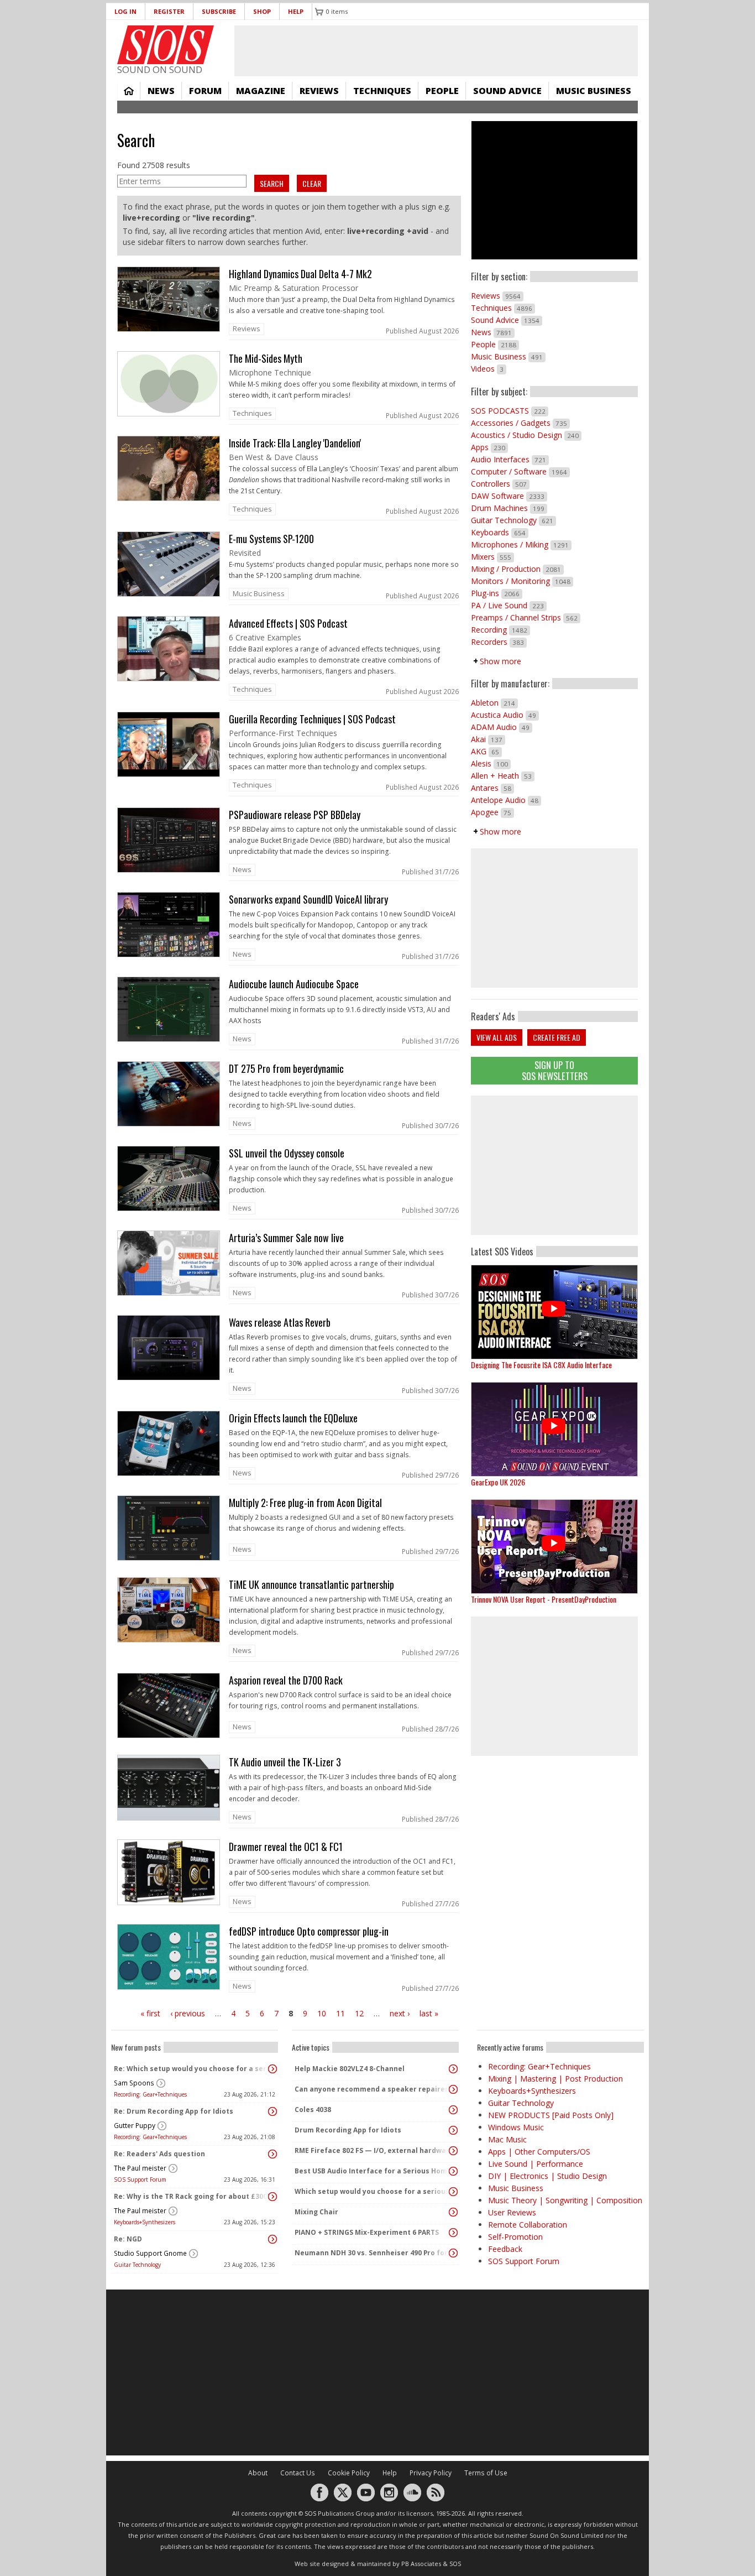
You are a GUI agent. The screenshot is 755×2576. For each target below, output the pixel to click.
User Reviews (512, 2212)
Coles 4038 (313, 2110)
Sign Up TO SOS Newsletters (555, 1070)
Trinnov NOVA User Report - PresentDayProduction (544, 1599)
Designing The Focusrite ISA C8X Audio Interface (541, 1365)
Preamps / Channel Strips (526, 617)
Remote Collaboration (528, 2225)
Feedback (505, 2249)
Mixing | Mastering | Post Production (555, 2079)
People (442, 91)
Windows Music (516, 2127)
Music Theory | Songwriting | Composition (565, 2200)
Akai (488, 739)
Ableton (494, 703)
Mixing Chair (316, 2212)
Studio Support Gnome (150, 2253)
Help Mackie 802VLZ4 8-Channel (350, 2069)
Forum (205, 91)
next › (400, 2013)
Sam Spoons (134, 2083)
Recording (500, 630)
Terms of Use (486, 2473)
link (289, 303)
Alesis (491, 763)
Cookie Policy (349, 2473)
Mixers (492, 557)
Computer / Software (520, 471)
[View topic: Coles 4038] (453, 2110)
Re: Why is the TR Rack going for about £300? (192, 2196)
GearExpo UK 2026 (498, 1482)
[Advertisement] (554, 1165)
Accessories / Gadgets (520, 423)
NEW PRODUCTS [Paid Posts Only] (551, 2115)
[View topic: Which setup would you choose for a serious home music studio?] (453, 2192)
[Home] (166, 45)
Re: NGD (128, 2239)
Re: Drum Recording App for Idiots (174, 2111)
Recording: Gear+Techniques (150, 2094)
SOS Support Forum (140, 2179)
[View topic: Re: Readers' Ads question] (272, 2154)
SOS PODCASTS (510, 411)
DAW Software (509, 496)
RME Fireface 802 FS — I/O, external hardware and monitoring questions (373, 2150)
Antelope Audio (506, 800)
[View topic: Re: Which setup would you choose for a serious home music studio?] (272, 2069)
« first (150, 2013)
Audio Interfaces (510, 459)
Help (296, 11)
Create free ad (557, 1037)
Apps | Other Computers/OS (539, 2152)
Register (169, 11)
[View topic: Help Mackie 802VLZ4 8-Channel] (453, 2069)
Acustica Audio (505, 715)
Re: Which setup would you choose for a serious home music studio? (192, 2069)
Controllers (500, 484)
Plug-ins (497, 593)
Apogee (492, 812)
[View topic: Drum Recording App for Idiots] (453, 2130)
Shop (262, 11)
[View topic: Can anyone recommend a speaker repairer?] (453, 2089)
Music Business (594, 91)
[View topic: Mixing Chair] (453, 2212)
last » (429, 2013)
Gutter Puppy (135, 2126)
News (161, 91)
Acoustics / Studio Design (526, 435)
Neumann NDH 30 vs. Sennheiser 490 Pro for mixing (373, 2253)
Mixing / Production (517, 569)
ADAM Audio (502, 727)
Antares (492, 788)
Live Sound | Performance (536, 2164)
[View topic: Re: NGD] (272, 2239)
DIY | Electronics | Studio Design (547, 2176)
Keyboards (500, 532)
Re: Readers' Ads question (159, 2154)
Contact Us (298, 2473)
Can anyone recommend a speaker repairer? (373, 2089)
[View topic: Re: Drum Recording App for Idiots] (272, 2111)
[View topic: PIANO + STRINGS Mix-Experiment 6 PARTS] (453, 2233)
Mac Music (507, 2139)
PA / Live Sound (509, 605)
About (258, 2473)
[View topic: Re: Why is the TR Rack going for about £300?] (272, 2197)
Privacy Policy (431, 2473)
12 (359, 2013)
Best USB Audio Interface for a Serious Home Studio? (373, 2171)
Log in (125, 11)
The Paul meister (140, 2168)
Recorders (499, 642)
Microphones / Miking (521, 544)
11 (340, 2013)
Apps (489, 447)
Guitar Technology (513, 520)
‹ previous (188, 2013)
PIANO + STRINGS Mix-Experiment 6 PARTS (367, 2232)
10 (322, 2013)
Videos (489, 369)
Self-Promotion (515, 2237)
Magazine (261, 91)
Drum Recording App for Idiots (348, 2130)
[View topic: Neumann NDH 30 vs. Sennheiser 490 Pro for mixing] (453, 2253)
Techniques (382, 91)
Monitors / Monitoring (522, 581)
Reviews (319, 91)
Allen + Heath (503, 776)
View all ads (497, 1037)
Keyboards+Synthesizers (145, 2222)
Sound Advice (507, 91)
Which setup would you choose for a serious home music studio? (373, 2191)
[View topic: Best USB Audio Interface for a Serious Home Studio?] (453, 2171)
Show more (500, 661)
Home (129, 91)
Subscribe (219, 11)
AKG (486, 751)
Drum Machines (509, 508)
